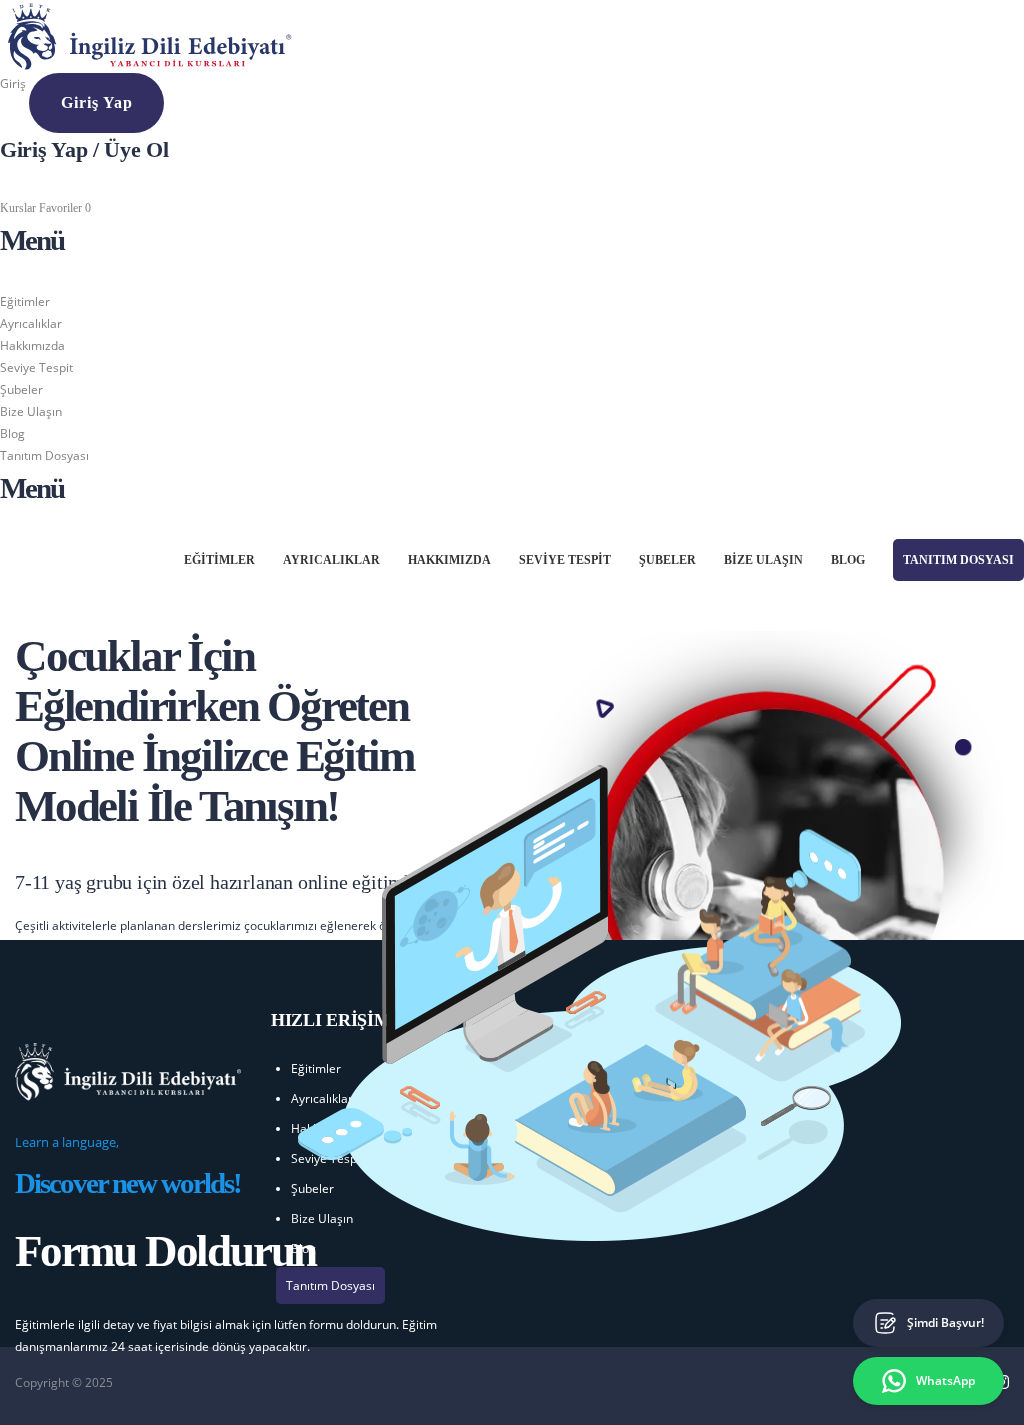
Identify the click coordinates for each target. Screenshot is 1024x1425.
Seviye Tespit (36, 367)
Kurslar (19, 208)
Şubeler (21, 389)
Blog (12, 433)
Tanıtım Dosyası (44, 455)
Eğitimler (25, 301)
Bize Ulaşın (31, 411)
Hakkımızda (32, 345)
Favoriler (65, 208)
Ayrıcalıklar (31, 323)
